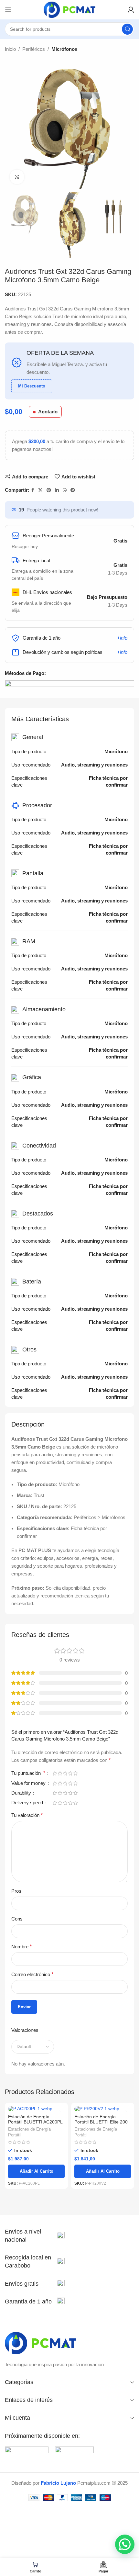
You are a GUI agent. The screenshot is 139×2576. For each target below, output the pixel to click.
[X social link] (40, 490)
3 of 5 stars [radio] (65, 1773)
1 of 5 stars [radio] (55, 1773)
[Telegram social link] (73, 490)
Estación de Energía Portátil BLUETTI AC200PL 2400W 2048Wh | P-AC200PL (35, 2125)
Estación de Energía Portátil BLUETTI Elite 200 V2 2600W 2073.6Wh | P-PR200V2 (101, 2125)
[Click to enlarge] (17, 177)
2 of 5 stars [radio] (60, 1773)
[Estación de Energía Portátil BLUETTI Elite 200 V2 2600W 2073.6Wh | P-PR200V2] (103, 2109)
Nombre (21, 1947)
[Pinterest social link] (49, 490)
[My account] (131, 10)
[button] (125, 2544)
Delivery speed (28, 1803)
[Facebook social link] (33, 490)
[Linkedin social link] (57, 490)
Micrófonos (64, 49)
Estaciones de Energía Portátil (29, 2132)
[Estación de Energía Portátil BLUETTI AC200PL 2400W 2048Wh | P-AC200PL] (36, 2109)
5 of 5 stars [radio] (75, 1773)
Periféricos (34, 49)
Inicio (10, 49)
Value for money (29, 1783)
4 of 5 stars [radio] (70, 1773)
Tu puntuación (28, 1773)
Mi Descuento (32, 386)
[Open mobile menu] (8, 10)
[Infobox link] (35, 2236)
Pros (16, 1891)
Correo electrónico (32, 1974)
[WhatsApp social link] (65, 490)
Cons (17, 1919)
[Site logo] (69, 9)
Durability (22, 1793)
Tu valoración (27, 1815)
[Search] (127, 29)
